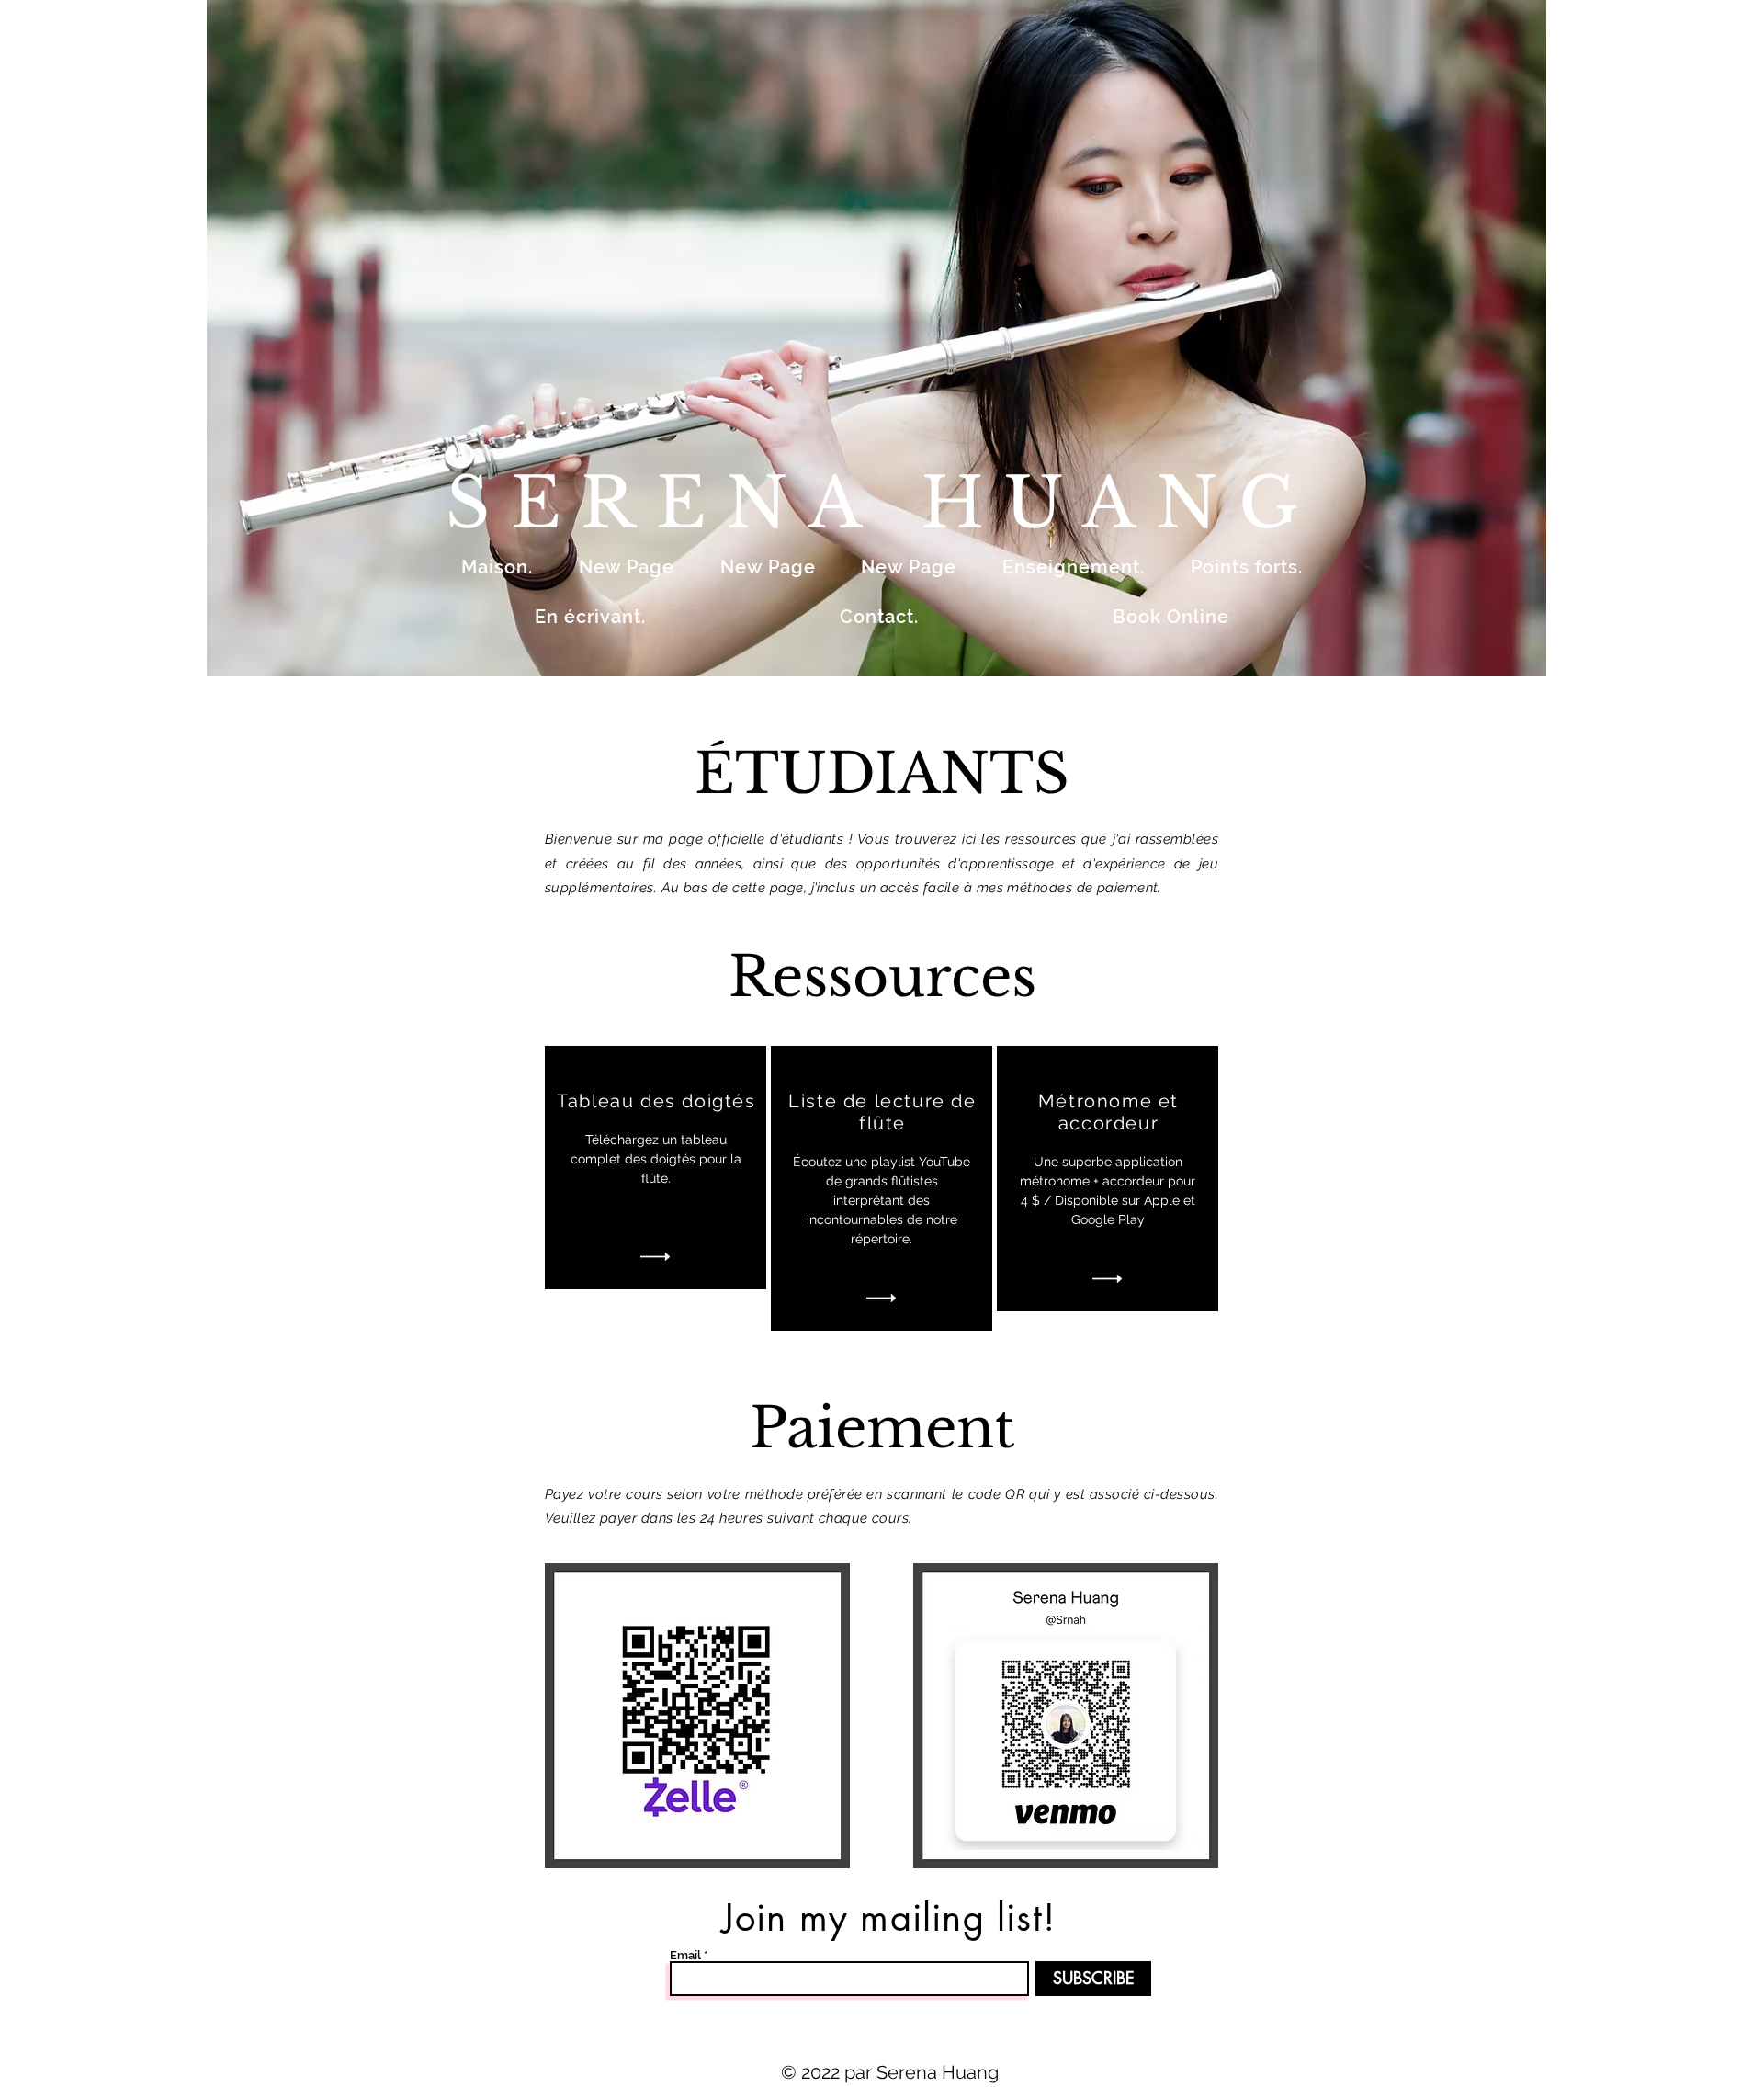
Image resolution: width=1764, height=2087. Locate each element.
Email (685, 1955)
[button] (876, 338)
